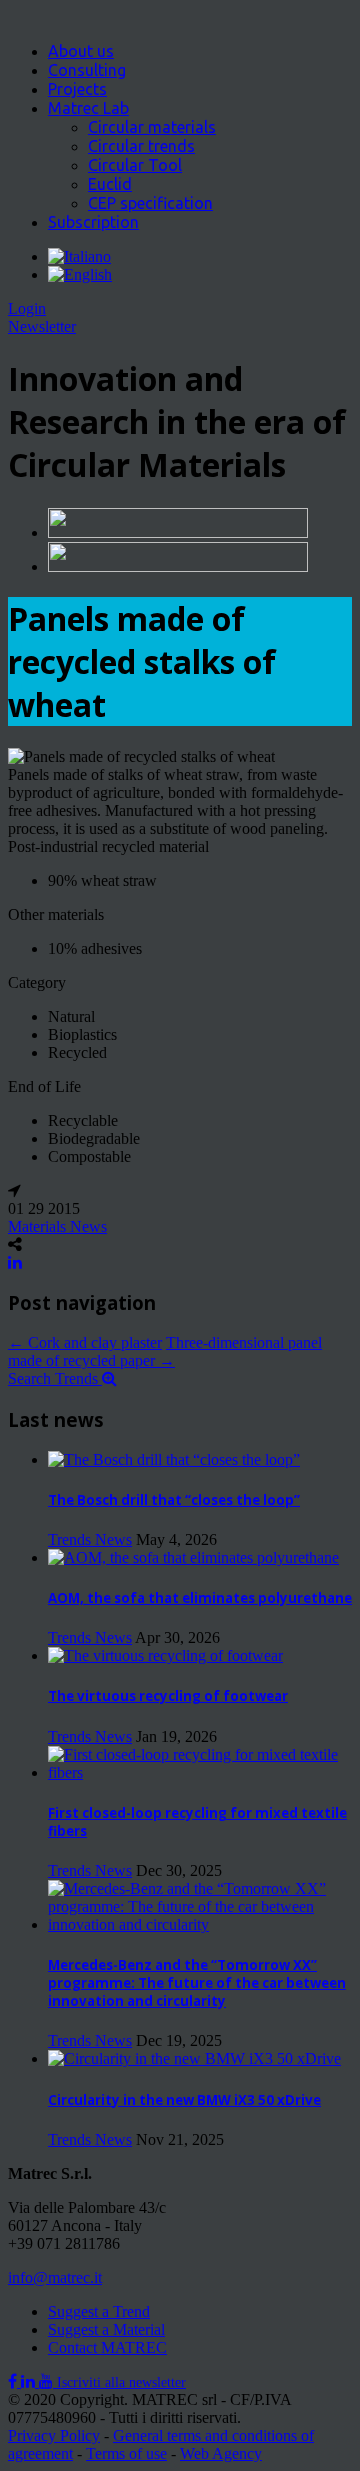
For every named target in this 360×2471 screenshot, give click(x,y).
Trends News (90, 1539)
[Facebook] (14, 2381)
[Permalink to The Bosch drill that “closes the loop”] (174, 1459)
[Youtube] (48, 2381)
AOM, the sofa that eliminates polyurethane (200, 1598)
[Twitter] (30, 2381)
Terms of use (126, 2453)
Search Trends (55, 1378)
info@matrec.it (55, 2277)
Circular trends (141, 146)
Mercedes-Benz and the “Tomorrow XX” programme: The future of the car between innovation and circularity (197, 1983)
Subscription (93, 222)
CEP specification (150, 203)
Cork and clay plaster (85, 1342)
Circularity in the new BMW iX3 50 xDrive (184, 2100)
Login (27, 308)
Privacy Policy (54, 2435)
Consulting (87, 70)
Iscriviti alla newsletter (121, 2382)
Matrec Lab (88, 108)
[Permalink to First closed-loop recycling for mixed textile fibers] (200, 1772)
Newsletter (42, 326)
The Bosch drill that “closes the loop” (174, 1500)
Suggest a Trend (99, 2311)
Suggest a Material (106, 2329)
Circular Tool (135, 165)
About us (81, 51)
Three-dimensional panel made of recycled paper (165, 1351)
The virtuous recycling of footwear (168, 1696)
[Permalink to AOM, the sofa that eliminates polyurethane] (193, 1557)
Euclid (110, 184)
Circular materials (152, 127)
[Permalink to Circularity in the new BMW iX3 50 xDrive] (194, 2058)
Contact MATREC (107, 2347)
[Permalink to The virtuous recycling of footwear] (165, 1655)
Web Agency (221, 2453)
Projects (77, 89)
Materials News (57, 1226)
